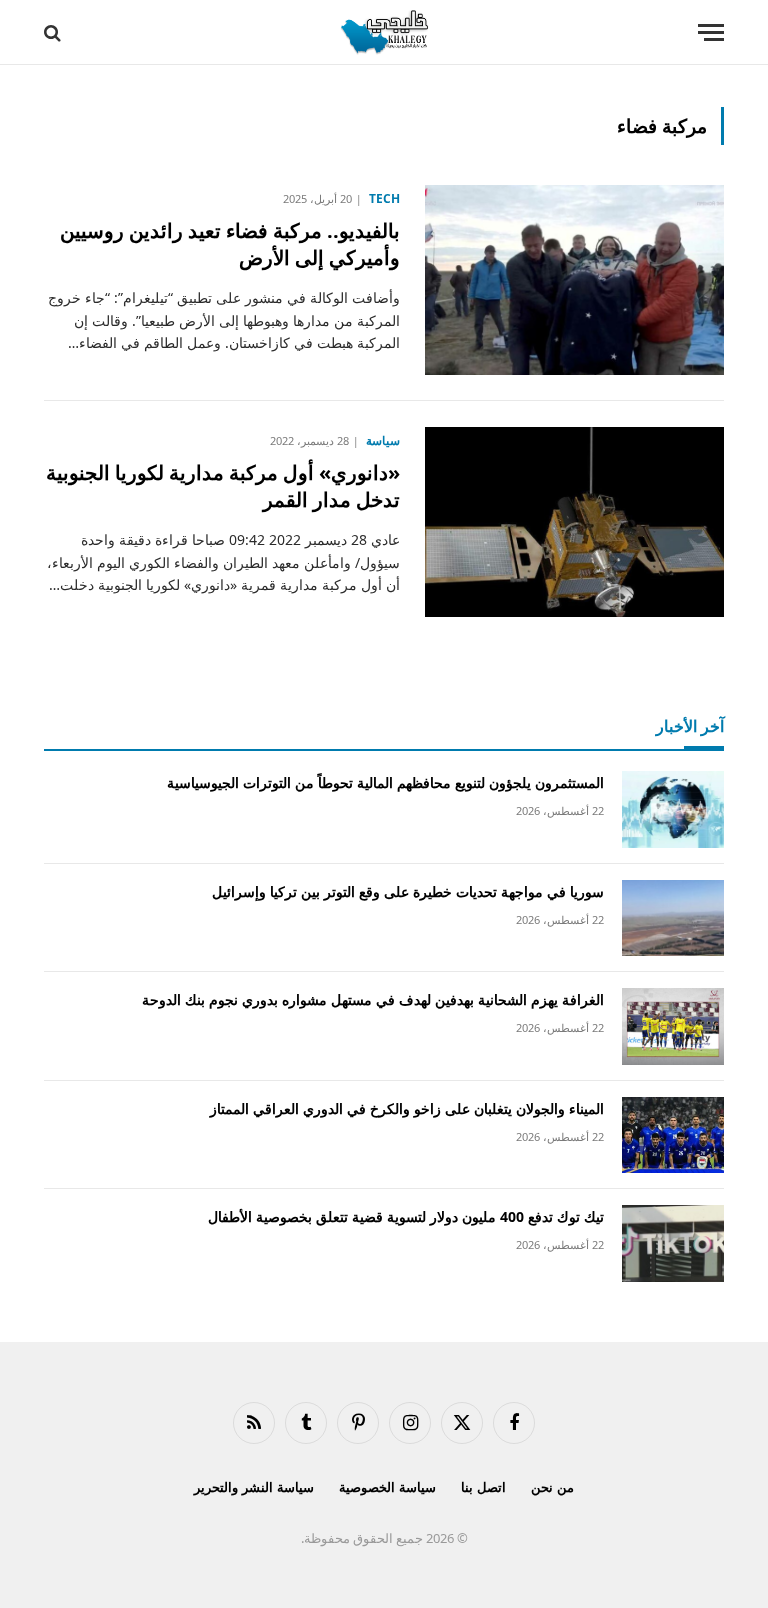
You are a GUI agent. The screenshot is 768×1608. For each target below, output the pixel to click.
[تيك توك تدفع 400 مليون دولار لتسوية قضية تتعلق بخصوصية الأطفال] (673, 1243)
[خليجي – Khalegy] (384, 32)
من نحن (552, 1487)
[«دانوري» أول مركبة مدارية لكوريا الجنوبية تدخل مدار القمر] (574, 522)
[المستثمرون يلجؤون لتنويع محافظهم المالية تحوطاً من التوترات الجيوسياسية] (673, 809)
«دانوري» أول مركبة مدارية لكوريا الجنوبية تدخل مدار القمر (223, 486)
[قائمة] (711, 32)
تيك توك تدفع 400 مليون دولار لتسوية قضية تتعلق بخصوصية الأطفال (406, 1216)
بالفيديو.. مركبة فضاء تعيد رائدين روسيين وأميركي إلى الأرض (230, 244)
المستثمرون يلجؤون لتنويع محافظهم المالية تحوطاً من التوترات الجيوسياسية (385, 782)
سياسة (383, 440)
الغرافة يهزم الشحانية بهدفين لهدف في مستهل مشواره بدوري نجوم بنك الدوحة (373, 999)
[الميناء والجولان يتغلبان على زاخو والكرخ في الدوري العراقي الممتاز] (673, 1135)
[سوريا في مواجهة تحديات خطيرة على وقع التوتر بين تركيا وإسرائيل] (673, 918)
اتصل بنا (483, 1487)
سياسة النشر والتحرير (254, 1487)
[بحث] (54, 32)
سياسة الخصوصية (387, 1487)
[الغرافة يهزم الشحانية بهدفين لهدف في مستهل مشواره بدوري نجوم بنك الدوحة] (673, 1026)
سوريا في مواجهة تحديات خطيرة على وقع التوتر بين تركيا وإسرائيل (408, 891)
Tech (384, 198)
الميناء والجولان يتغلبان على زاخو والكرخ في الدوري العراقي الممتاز (407, 1108)
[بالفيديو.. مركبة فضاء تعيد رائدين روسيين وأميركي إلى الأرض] (574, 280)
